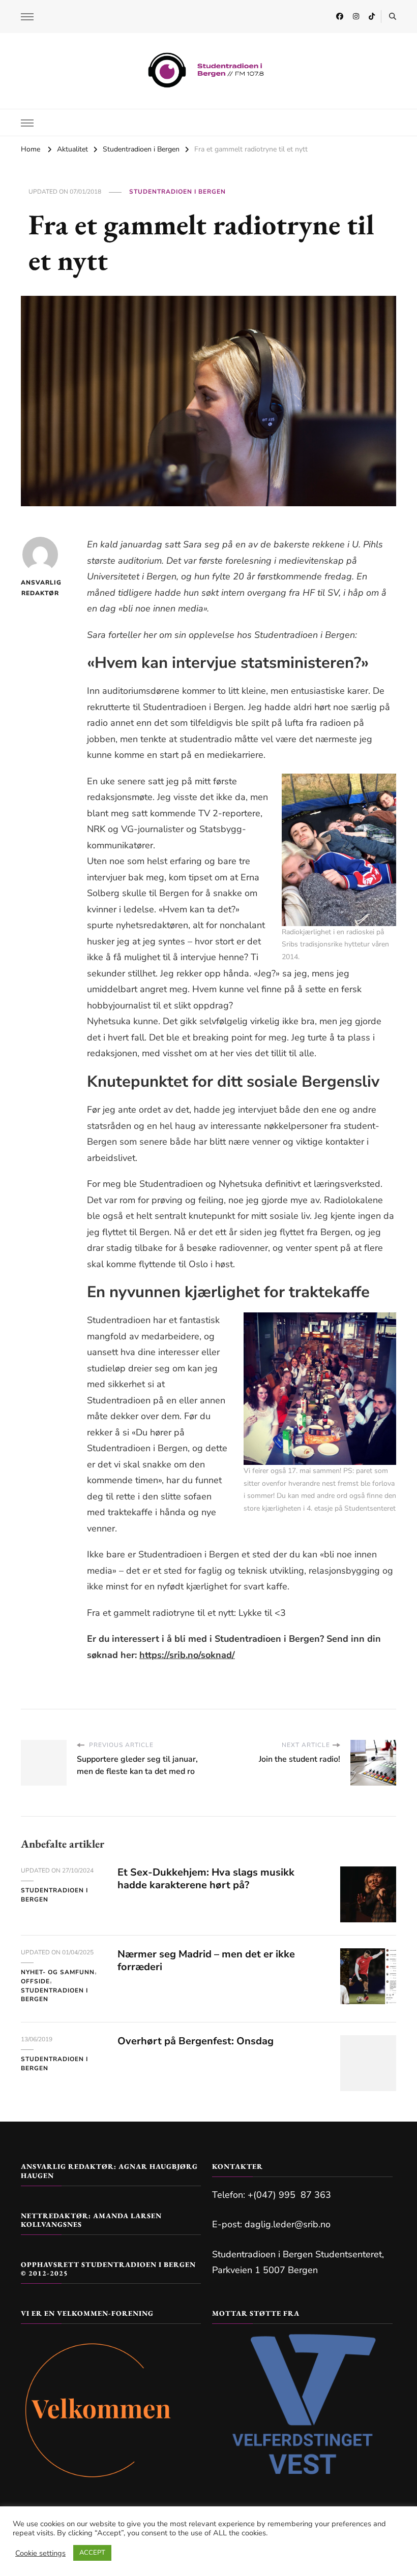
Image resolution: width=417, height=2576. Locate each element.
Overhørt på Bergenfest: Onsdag (196, 2041)
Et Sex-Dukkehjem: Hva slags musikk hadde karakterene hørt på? (206, 1879)
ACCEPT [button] (92, 2553)
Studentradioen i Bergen (177, 192)
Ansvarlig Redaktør (40, 588)
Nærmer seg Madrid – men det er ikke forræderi (206, 1960)
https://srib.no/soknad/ (187, 1655)
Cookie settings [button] (40, 2553)
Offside (35, 1981)
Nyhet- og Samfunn (58, 1972)
